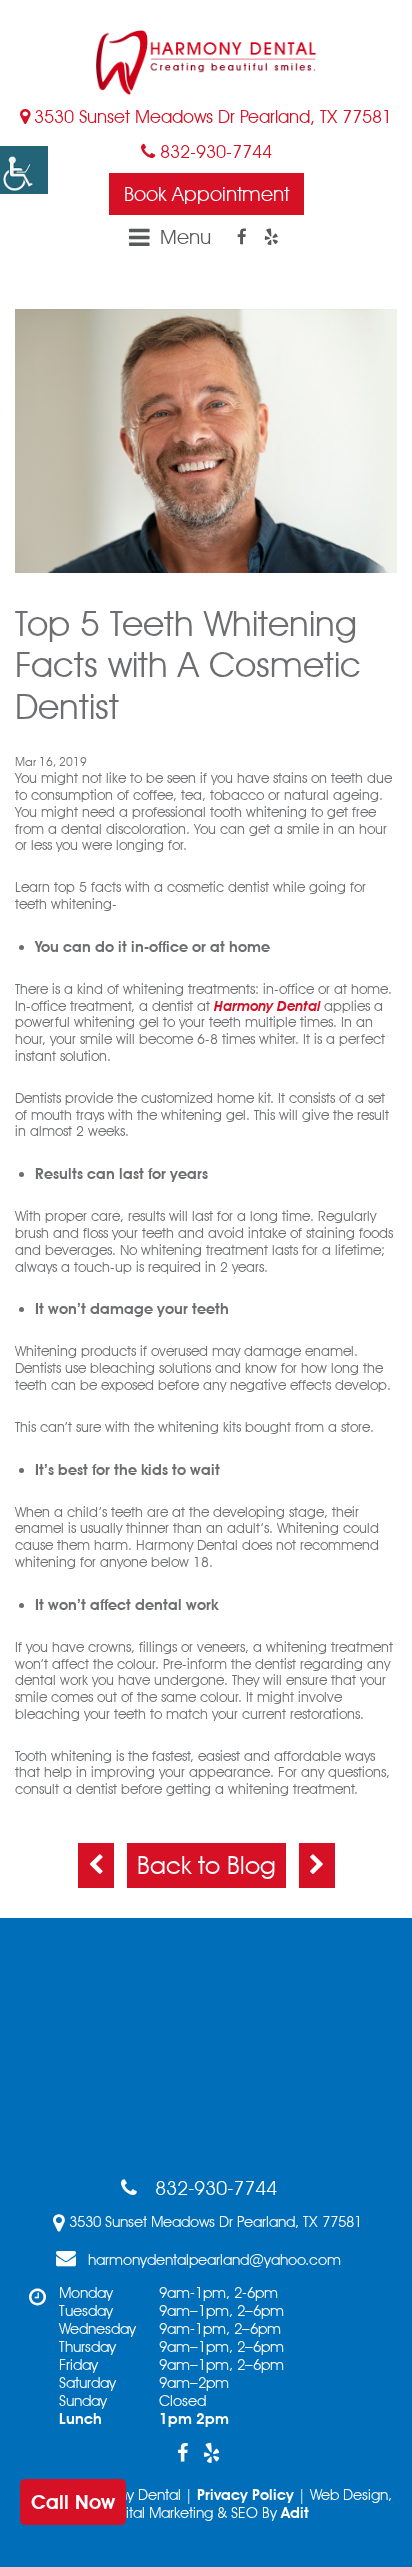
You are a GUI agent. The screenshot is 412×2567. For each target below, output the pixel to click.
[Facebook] (242, 237)
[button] (24, 170)
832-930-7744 (213, 151)
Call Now (73, 2502)
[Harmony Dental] (206, 62)
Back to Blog (206, 1865)
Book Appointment (206, 194)
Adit (295, 2513)
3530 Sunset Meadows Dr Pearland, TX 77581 (213, 116)
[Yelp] (271, 237)
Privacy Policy (245, 2495)
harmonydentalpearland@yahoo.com (214, 2260)
